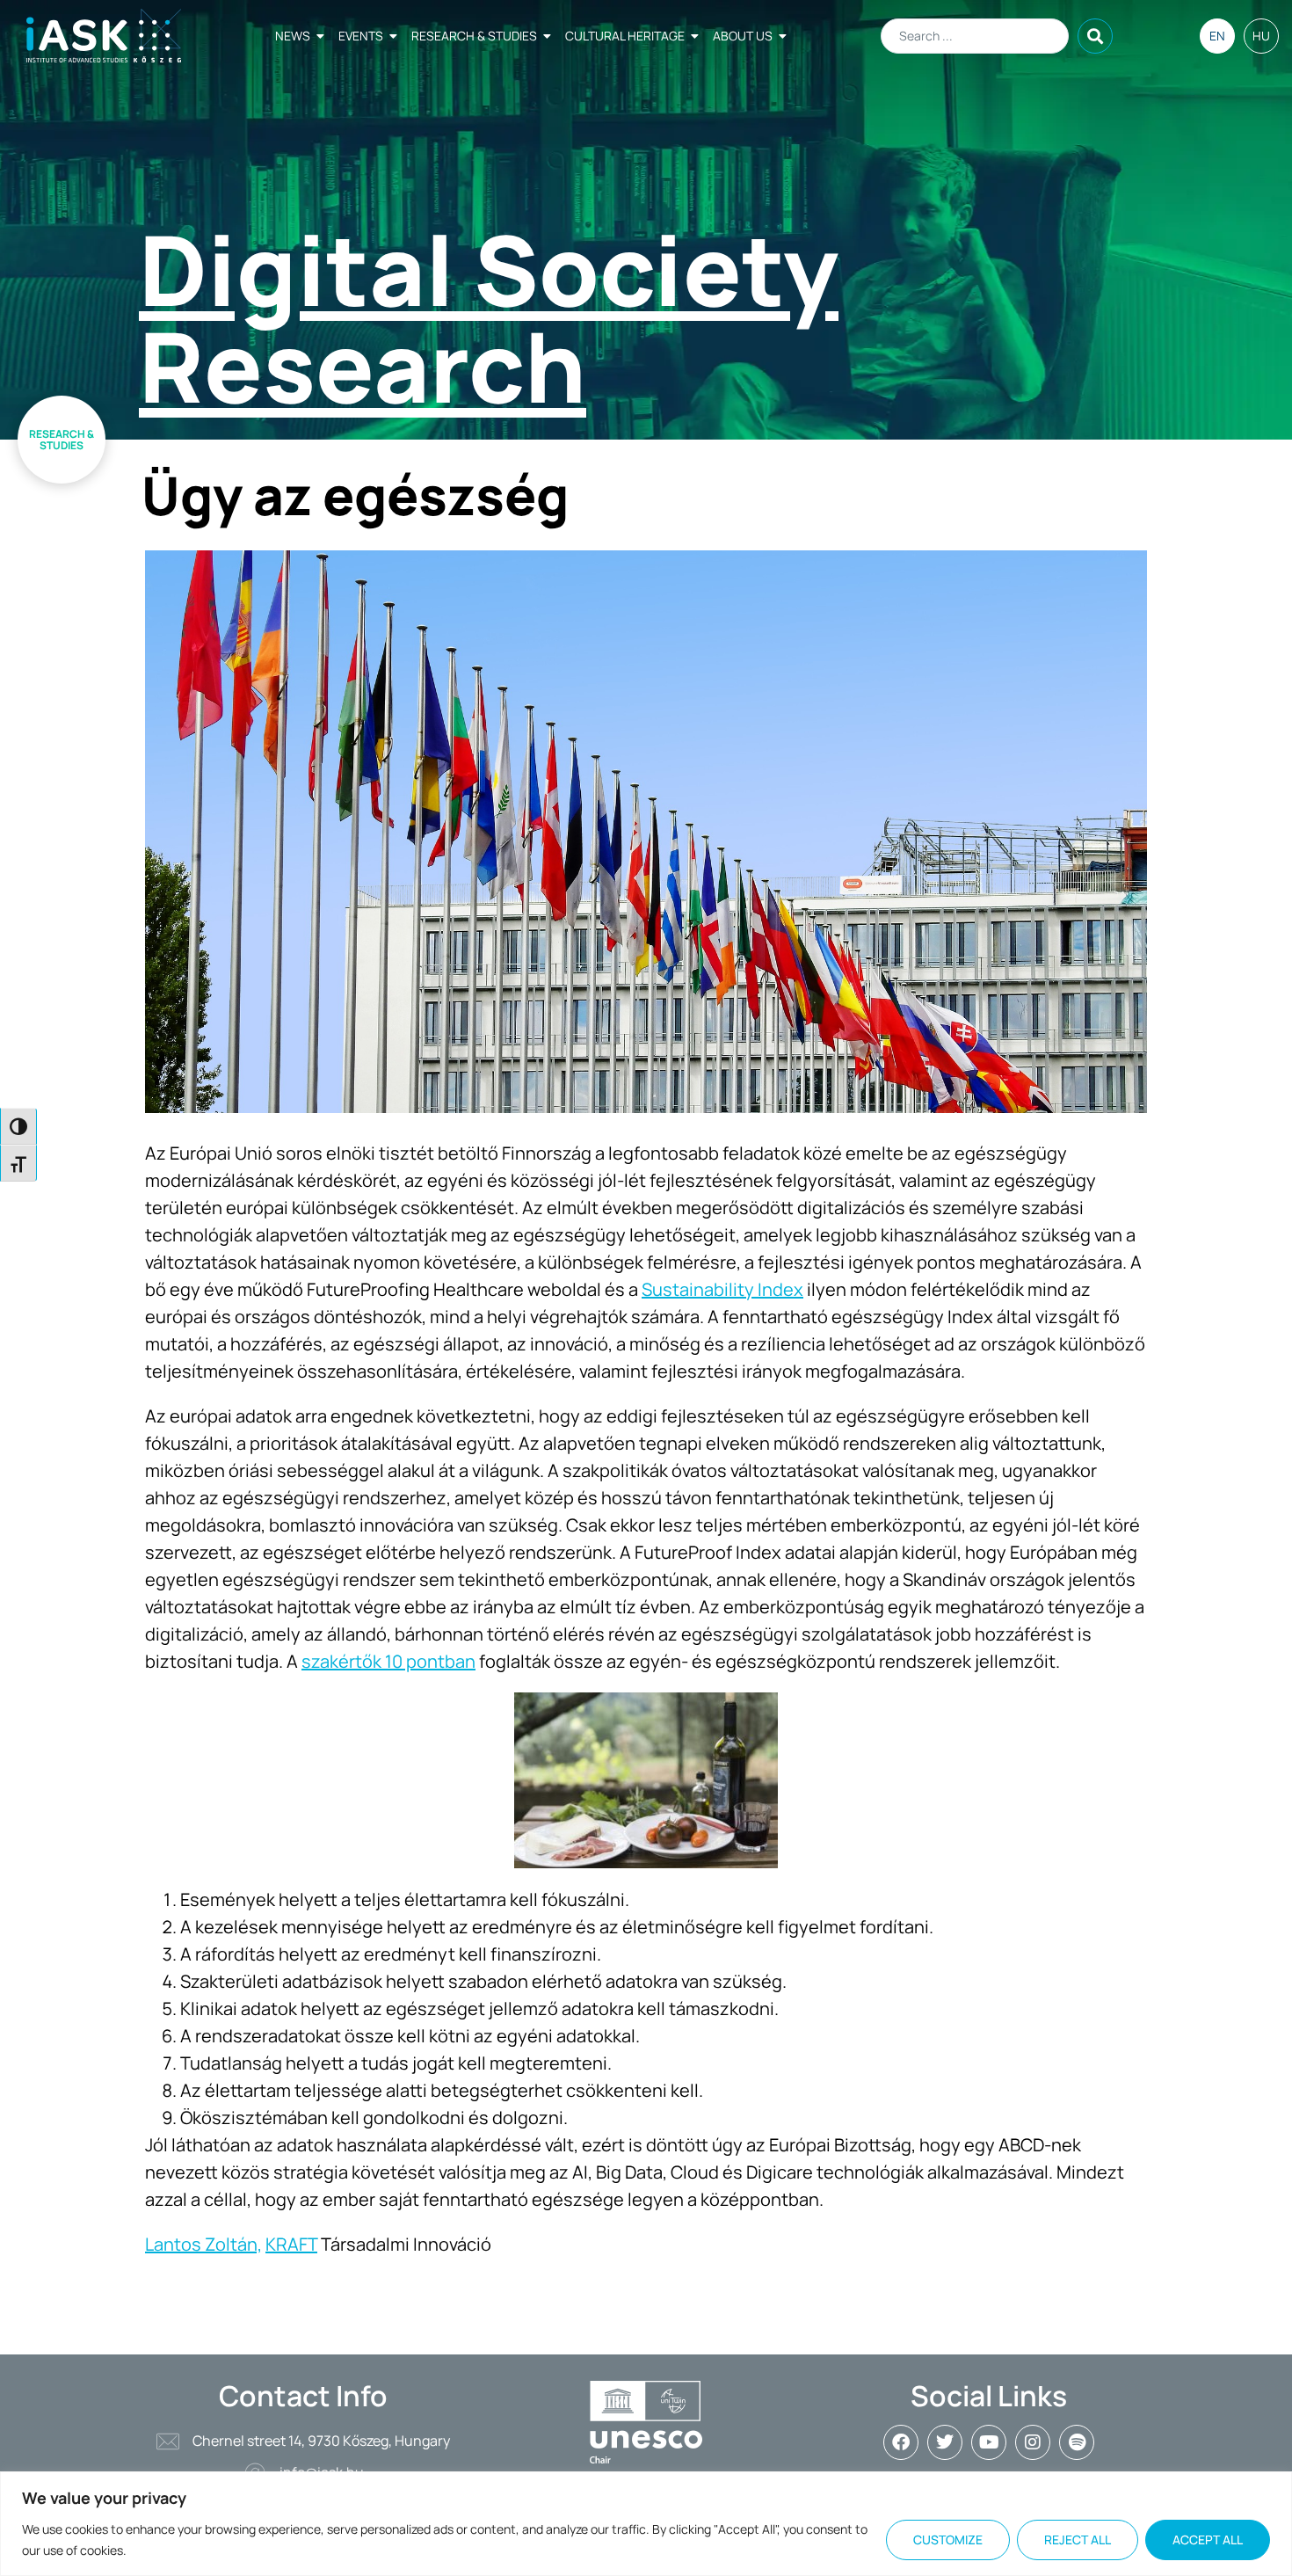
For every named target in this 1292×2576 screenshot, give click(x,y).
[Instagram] (1033, 2442)
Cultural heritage (625, 36)
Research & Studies (474, 36)
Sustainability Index (722, 1289)
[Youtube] (989, 2442)
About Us (743, 36)
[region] (646, 2524)
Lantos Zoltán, (203, 2244)
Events (361, 36)
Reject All (1078, 2540)
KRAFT (291, 2244)
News (293, 36)
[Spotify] (1077, 2442)
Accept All (1208, 2540)
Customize (948, 2540)
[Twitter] (945, 2442)
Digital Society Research (489, 317)
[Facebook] (901, 2442)
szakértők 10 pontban (388, 1661)
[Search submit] (1095, 36)
